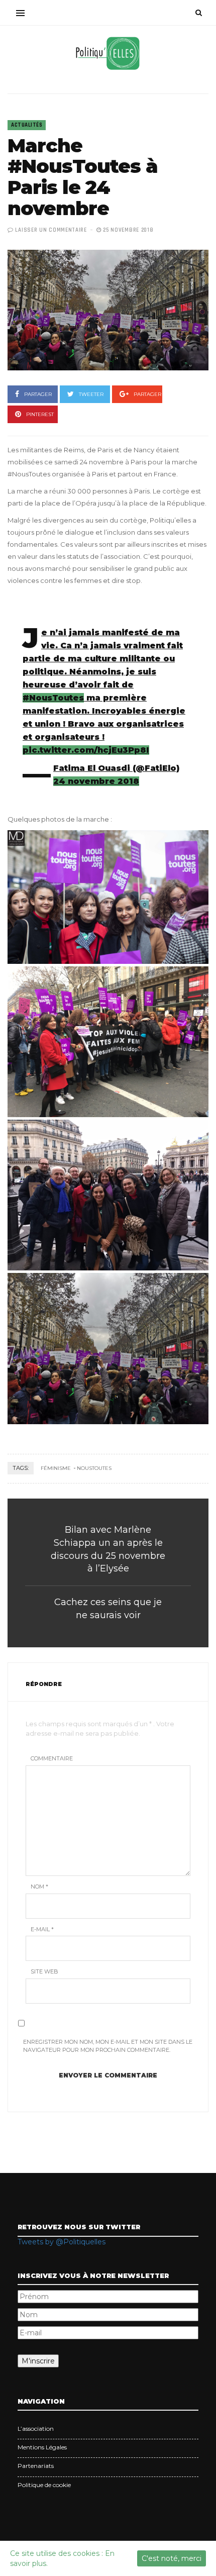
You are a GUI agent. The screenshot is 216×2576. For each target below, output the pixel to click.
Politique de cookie (44, 2485)
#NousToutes (53, 698)
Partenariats (36, 2466)
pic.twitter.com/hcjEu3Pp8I (86, 750)
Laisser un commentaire (51, 230)
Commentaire (52, 1758)
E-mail (42, 1929)
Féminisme (56, 1468)
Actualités (27, 125)
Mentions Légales (42, 2447)
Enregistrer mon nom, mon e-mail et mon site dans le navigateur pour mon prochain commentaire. (108, 2046)
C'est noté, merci (172, 2558)
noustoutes (94, 1468)
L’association (36, 2429)
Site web (44, 1971)
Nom (39, 1887)
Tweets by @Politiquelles (62, 2242)
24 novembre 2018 (96, 781)
